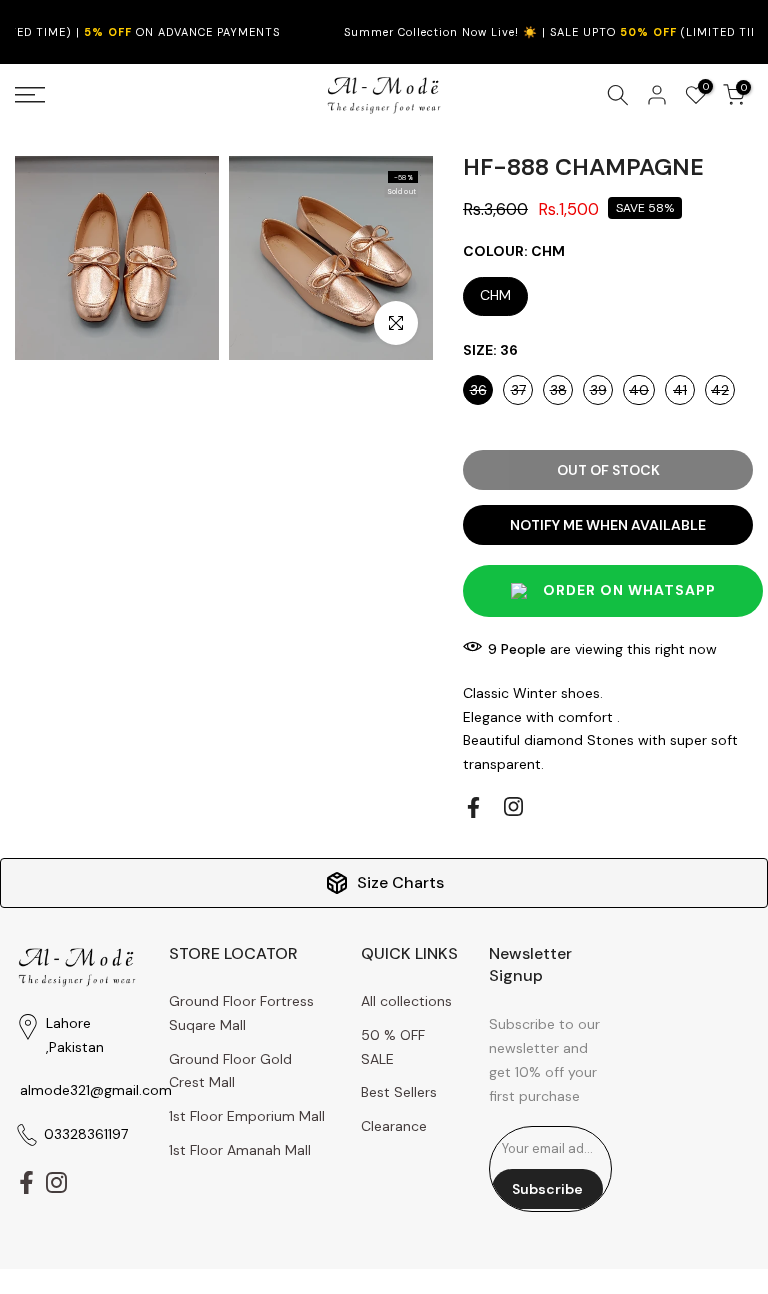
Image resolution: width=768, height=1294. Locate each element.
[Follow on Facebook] (473, 807)
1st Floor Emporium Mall (247, 1116)
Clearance (394, 1126)
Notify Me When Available (608, 525)
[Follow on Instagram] (513, 806)
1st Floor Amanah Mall (240, 1150)
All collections (406, 1001)
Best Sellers (399, 1092)
